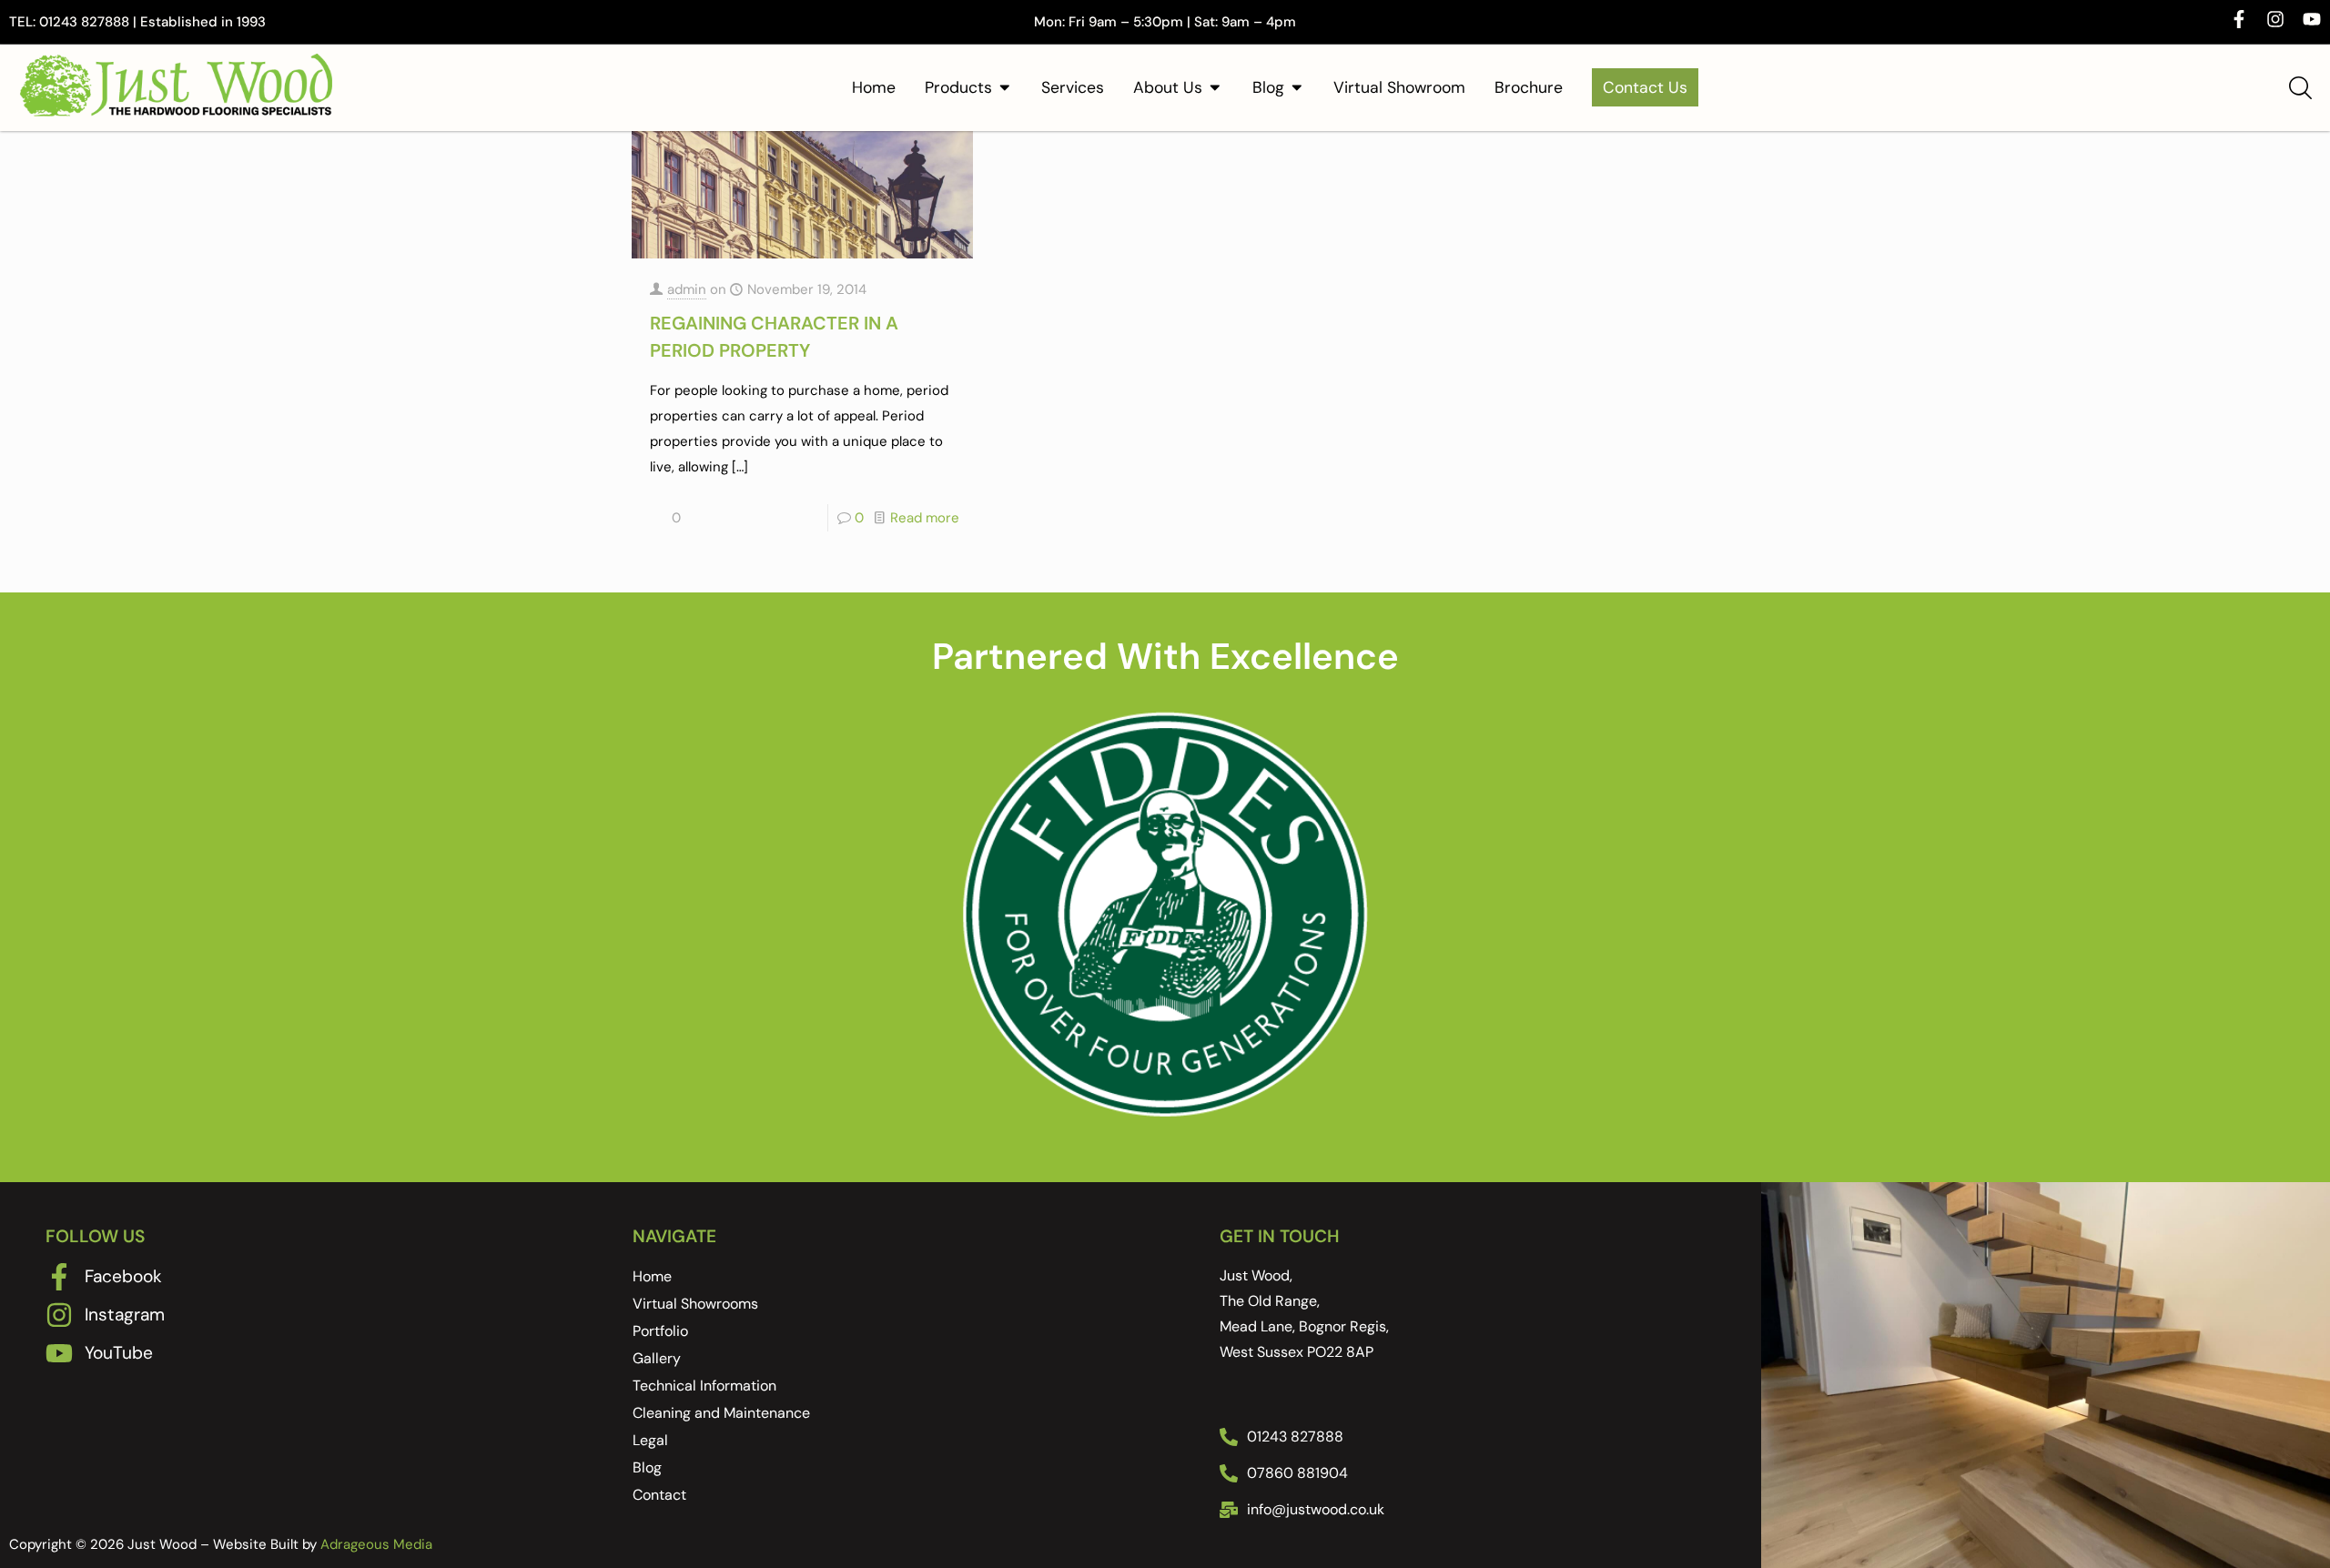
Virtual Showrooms (695, 1028)
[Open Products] (1005, 87)
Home (652, 1001)
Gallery (657, 1082)
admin (687, 289)
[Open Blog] (1297, 87)
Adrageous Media (376, 1269)
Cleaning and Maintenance (721, 1137)
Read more (925, 518)
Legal (650, 1164)
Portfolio (660, 1055)
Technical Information (704, 1110)
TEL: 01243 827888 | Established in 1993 (137, 22)
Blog (647, 1192)
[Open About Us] (1215, 87)
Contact (659, 1219)
